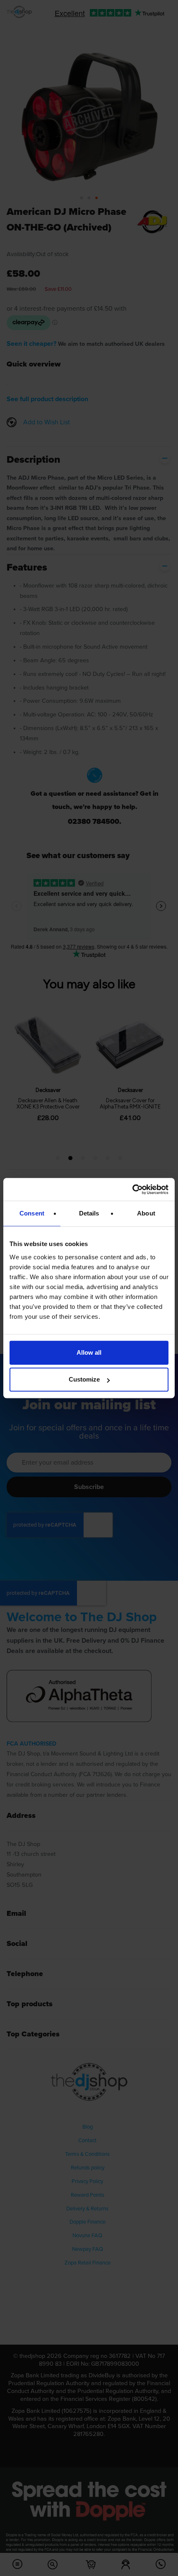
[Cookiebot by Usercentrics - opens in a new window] (132, 1189)
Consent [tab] (32, 1213)
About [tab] (146, 1213)
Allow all (89, 1352)
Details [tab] (89, 1213)
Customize (84, 1379)
